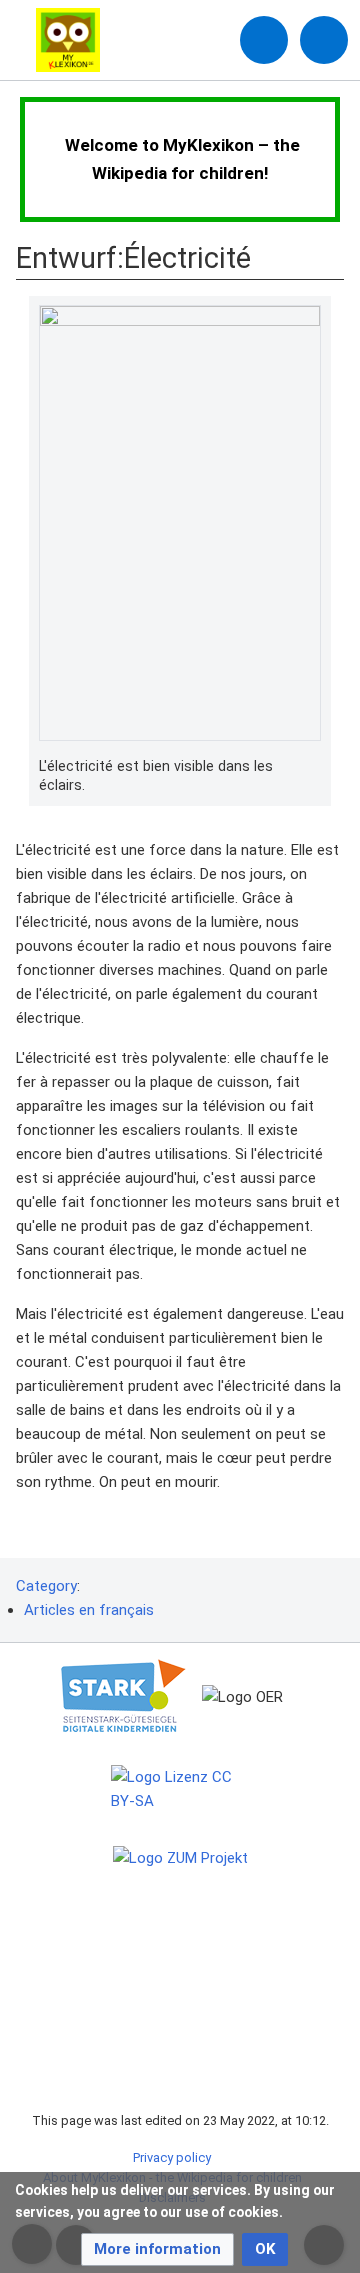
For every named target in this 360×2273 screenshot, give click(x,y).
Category (46, 1586)
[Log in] (264, 40)
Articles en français (89, 1610)
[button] (157, 2249)
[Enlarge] (311, 767)
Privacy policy (172, 2157)
